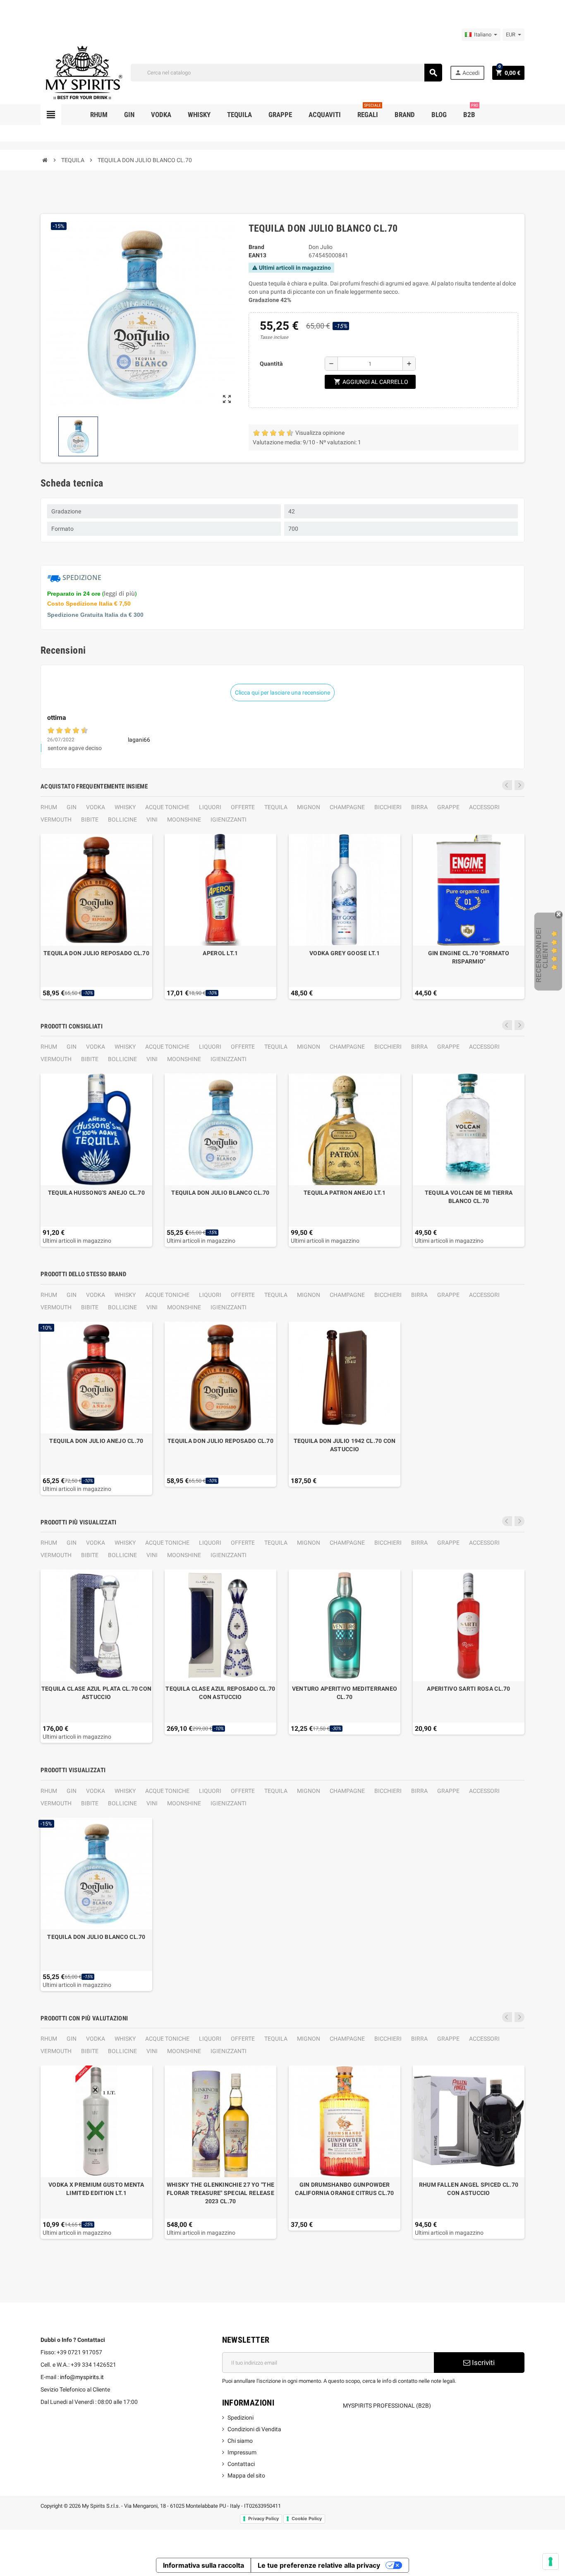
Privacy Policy (263, 2518)
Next (520, 785)
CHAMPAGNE (347, 807)
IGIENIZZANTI (229, 820)
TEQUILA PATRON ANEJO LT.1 (345, 1193)
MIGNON (309, 807)
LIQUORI (210, 807)
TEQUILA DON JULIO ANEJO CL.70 (96, 1441)
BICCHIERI (388, 807)
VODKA (96, 807)
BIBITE (90, 820)
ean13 (257, 255)
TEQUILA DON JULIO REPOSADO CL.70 (96, 953)
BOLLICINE (122, 820)
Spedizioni (241, 2418)
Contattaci (241, 2464)
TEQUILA (276, 807)
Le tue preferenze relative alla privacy (319, 2565)
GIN (72, 807)
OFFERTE (243, 807)
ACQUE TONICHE (167, 807)
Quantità (271, 364)
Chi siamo (240, 2441)
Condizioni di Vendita (254, 2429)
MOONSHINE (184, 820)
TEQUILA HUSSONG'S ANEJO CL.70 (96, 1193)
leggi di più (119, 593)
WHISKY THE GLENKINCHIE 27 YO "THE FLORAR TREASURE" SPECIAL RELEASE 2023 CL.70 (220, 2193)
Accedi (467, 73)
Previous (507, 785)
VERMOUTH (56, 820)
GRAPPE (448, 807)
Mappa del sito (246, 2475)
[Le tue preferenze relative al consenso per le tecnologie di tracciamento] (551, 2562)
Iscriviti (482, 2363)
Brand (256, 247)
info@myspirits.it (82, 2377)
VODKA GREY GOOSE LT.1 (345, 953)
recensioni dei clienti (542, 955)
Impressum (242, 2452)
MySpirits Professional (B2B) (387, 2406)
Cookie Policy (307, 2518)
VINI (152, 820)
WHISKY (125, 807)
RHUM (49, 807)
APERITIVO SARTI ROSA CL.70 (468, 1689)
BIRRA (419, 807)
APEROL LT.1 (220, 953)
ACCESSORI (484, 807)
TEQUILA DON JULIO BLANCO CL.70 (220, 1193)
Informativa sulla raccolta (203, 2565)
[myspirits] (82, 72)
